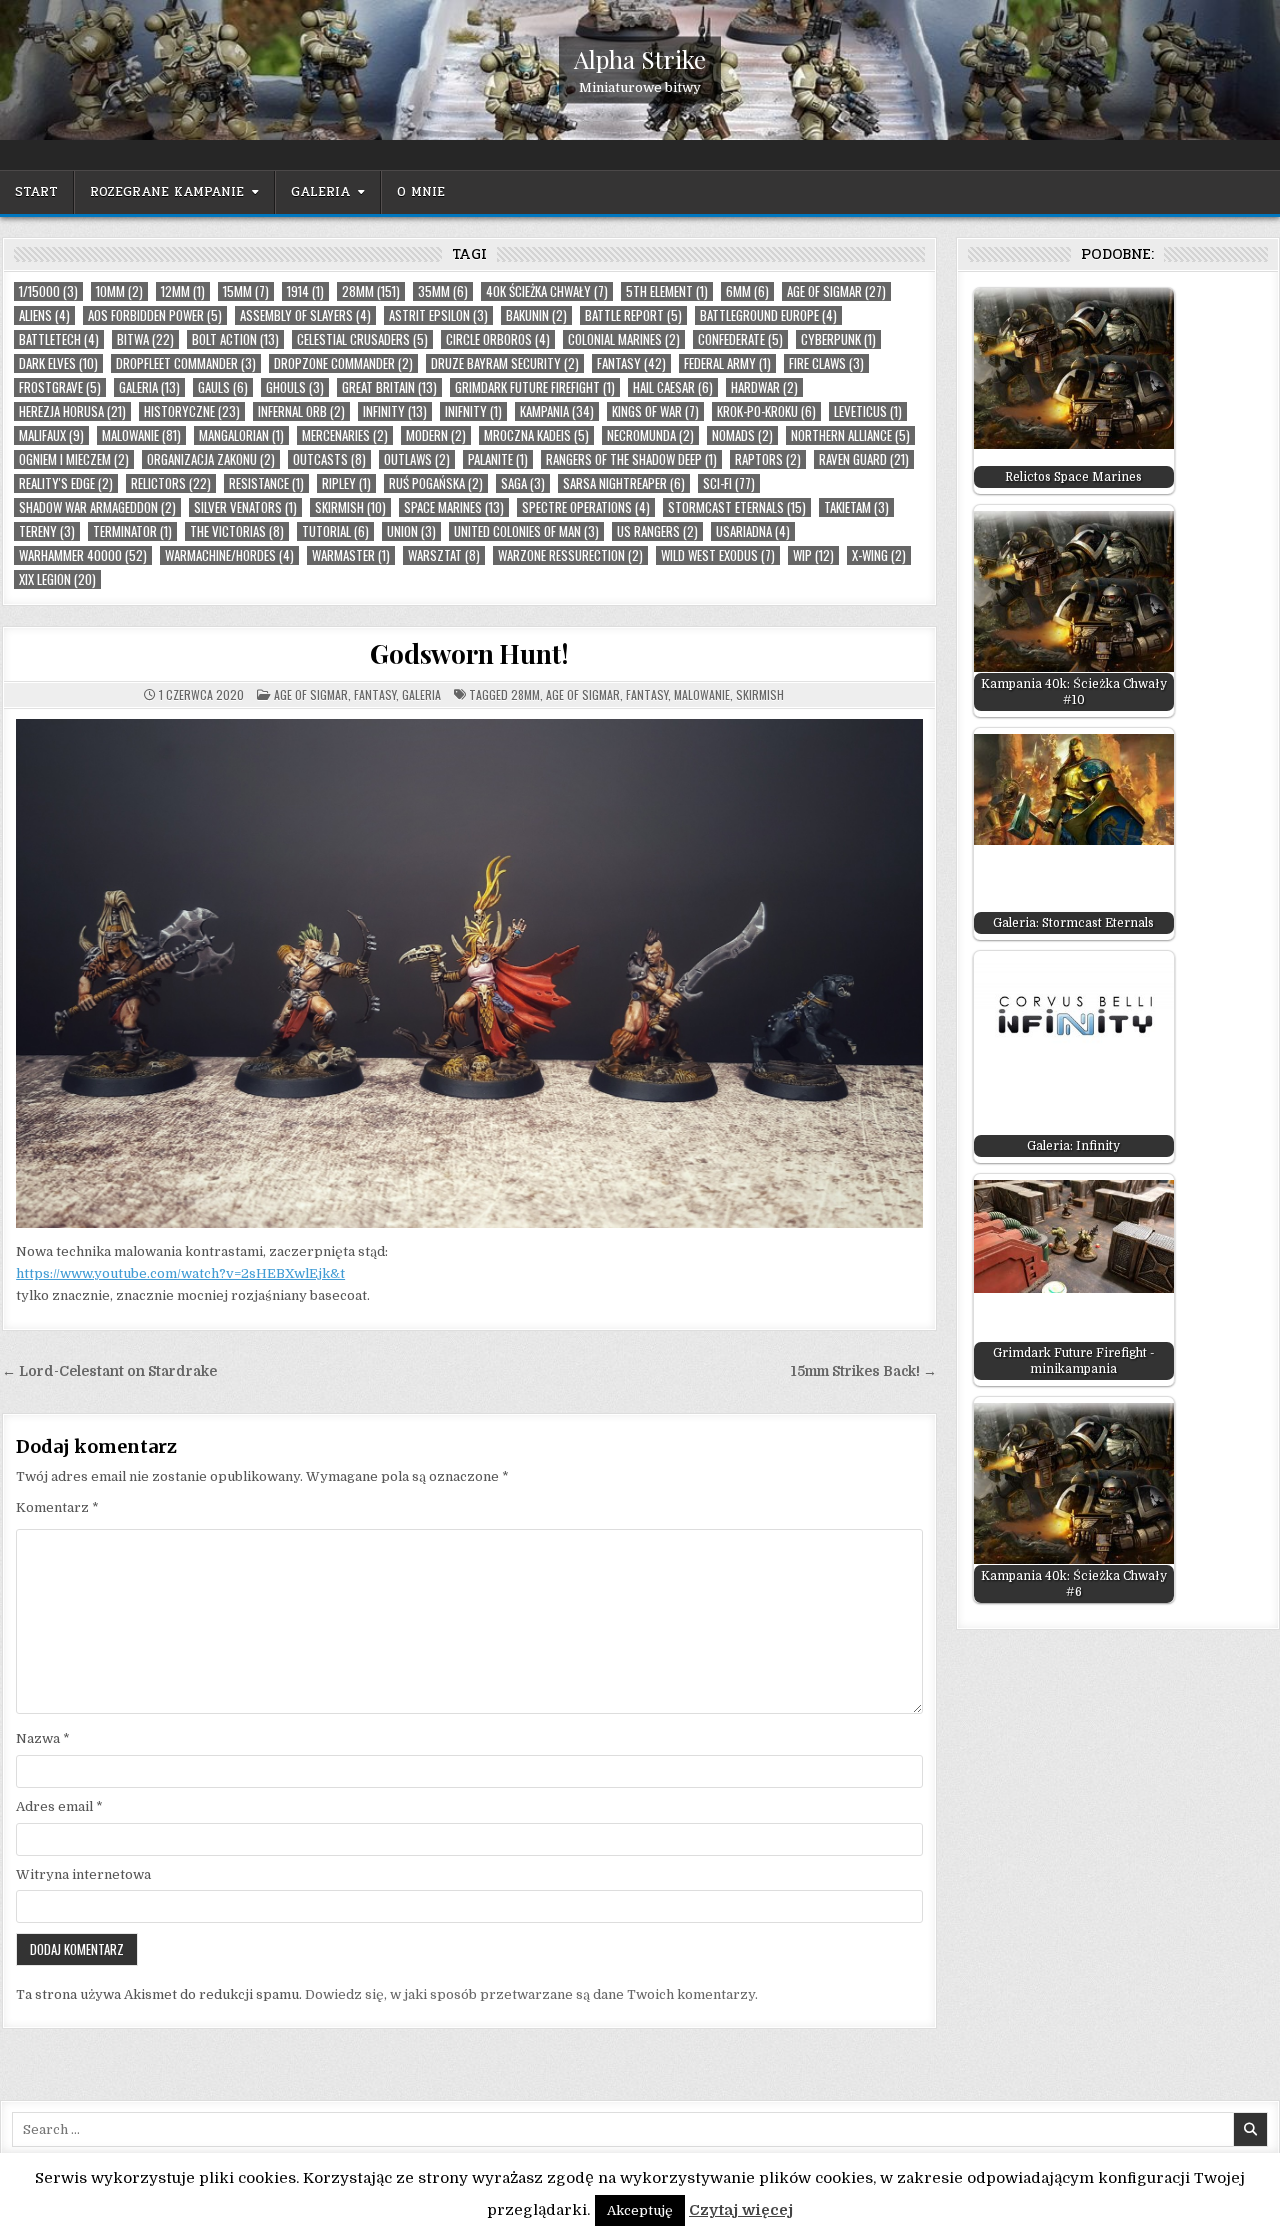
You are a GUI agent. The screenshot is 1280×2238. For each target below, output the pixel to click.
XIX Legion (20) (57, 579)
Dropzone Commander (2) (343, 363)
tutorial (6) (335, 531)
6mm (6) (747, 291)
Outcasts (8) (329, 459)
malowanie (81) (141, 435)
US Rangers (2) (657, 531)
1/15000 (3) (48, 291)
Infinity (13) (395, 411)
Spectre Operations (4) (586, 507)
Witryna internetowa (83, 1874)
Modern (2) (436, 435)
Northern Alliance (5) (850, 435)
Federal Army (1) (727, 363)
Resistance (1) (266, 483)
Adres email (59, 1806)
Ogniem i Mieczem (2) (74, 459)
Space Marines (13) (454, 507)
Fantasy (375, 694)
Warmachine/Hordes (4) (229, 555)
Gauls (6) (223, 387)
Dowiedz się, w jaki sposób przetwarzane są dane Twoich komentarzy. (531, 1994)
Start (36, 192)
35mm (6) (443, 291)
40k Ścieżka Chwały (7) (547, 291)
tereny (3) (47, 531)
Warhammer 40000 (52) (83, 555)
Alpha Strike (640, 59)
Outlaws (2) (417, 459)
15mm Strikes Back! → (864, 1371)
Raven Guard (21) (864, 459)
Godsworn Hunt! (469, 653)
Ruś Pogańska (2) (436, 483)
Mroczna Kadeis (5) (536, 435)
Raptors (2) (768, 459)
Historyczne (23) (192, 411)
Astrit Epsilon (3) (438, 315)
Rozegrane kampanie (167, 192)
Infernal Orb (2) (301, 411)
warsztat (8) (444, 555)
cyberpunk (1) (838, 339)
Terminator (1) (132, 531)
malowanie (702, 694)
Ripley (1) (346, 483)
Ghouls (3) (295, 387)
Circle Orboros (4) (498, 339)
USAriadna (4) (753, 531)
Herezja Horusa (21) (72, 411)
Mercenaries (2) (345, 435)
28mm (525, 694)
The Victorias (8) (237, 531)
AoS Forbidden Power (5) (155, 315)
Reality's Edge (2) (66, 483)
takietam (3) (856, 507)
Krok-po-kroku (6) (766, 411)
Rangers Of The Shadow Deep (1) (631, 459)
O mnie (421, 192)
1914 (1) (305, 291)
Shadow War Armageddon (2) (97, 507)
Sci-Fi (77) (729, 483)
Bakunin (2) (536, 315)
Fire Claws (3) (826, 363)
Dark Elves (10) (58, 363)
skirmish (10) (350, 507)
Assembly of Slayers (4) (305, 315)
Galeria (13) (149, 387)
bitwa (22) (145, 339)
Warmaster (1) (351, 555)
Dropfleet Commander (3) (186, 363)
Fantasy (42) (631, 363)
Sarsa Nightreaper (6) (624, 483)
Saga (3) (523, 483)
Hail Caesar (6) (673, 387)
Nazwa (43, 1738)
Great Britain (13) (389, 387)
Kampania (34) (557, 411)
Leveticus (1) (868, 411)
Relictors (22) (171, 483)
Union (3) (411, 531)
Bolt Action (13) (235, 339)
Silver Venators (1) (245, 507)
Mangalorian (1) (241, 435)
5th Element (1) (667, 291)
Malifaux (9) (51, 435)
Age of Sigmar (311, 694)
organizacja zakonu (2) (211, 459)
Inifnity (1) (473, 411)
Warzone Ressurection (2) (570, 555)
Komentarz (57, 1507)
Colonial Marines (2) (624, 339)
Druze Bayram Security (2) (505, 363)
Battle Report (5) (633, 315)
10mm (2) (119, 291)
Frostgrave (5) (60, 387)
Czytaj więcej (741, 2210)
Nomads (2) (742, 435)
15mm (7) (246, 291)
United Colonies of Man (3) (526, 531)
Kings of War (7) (655, 411)
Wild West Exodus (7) (718, 555)
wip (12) (813, 555)
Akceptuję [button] (640, 2210)
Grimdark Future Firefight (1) (535, 387)
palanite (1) (498, 459)
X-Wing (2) (879, 555)
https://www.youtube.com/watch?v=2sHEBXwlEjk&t (180, 1273)
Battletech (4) (59, 339)
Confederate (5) (740, 339)
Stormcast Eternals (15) (737, 507)
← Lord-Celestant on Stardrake (109, 1371)
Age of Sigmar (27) (836, 291)
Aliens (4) (44, 315)
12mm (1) (183, 291)
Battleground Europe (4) (768, 315)
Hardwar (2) (764, 387)
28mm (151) (371, 291)
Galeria (320, 192)
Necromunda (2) (650, 435)
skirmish (760, 694)
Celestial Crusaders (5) (362, 339)
